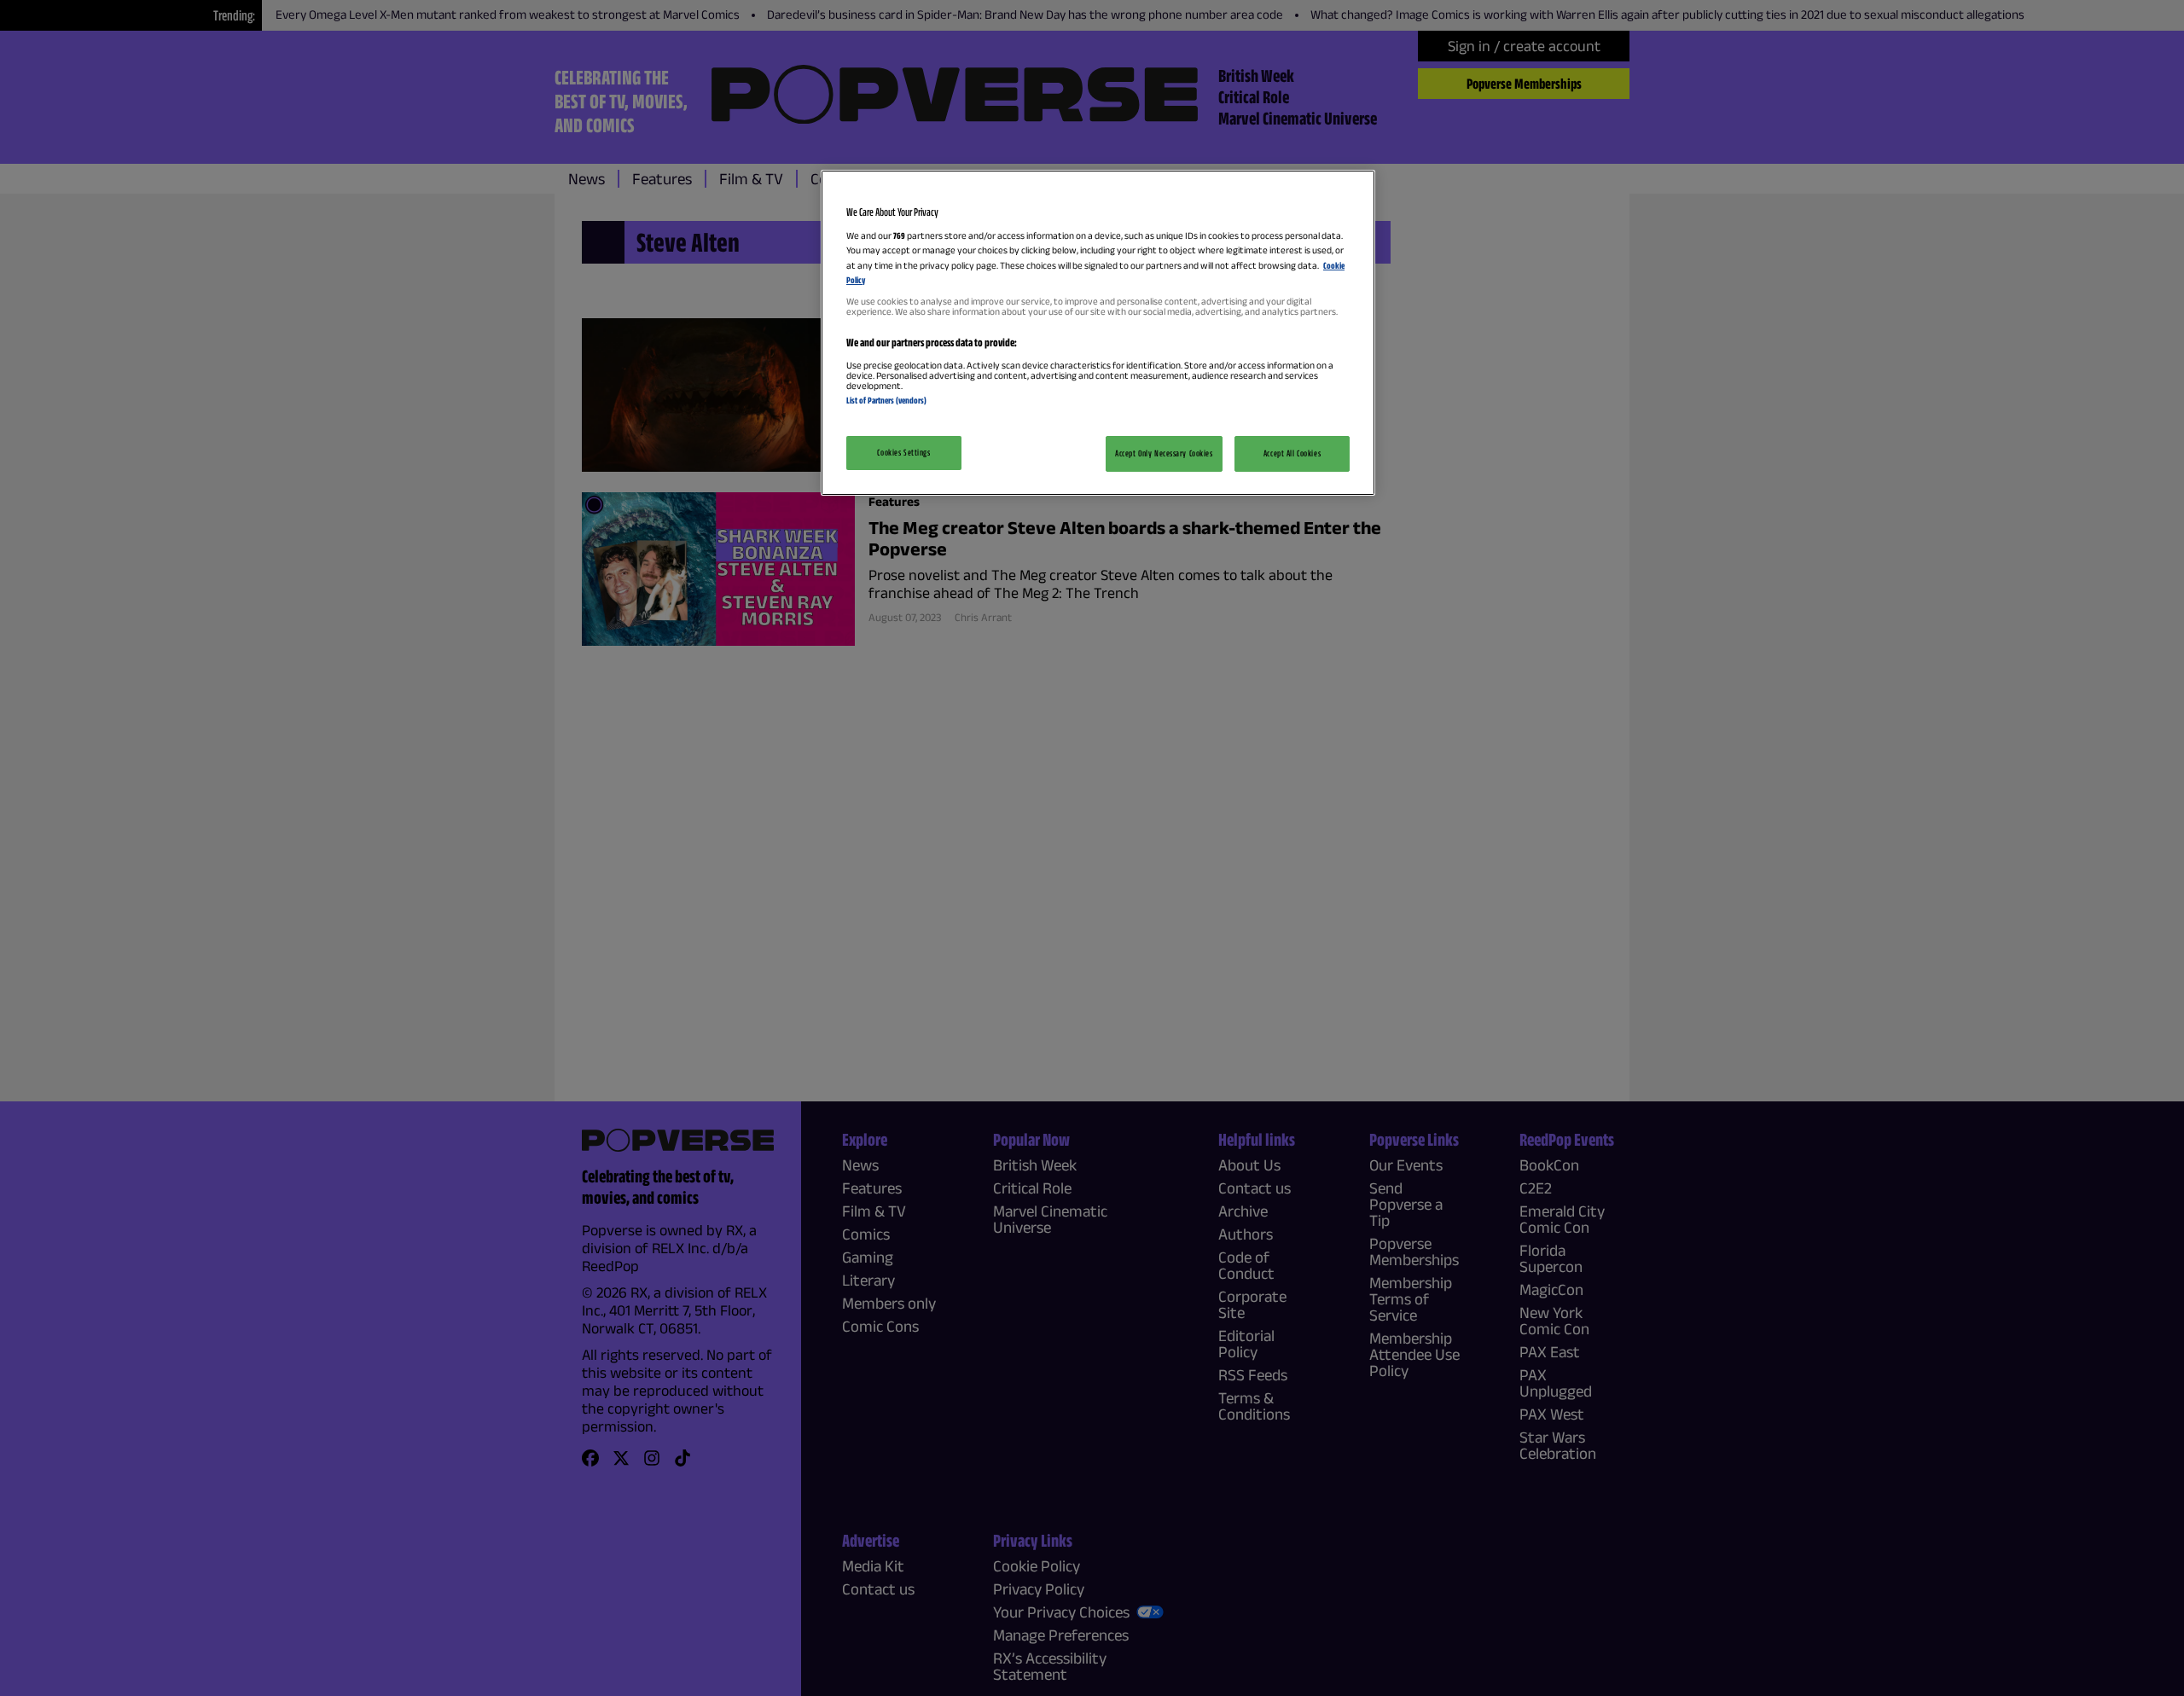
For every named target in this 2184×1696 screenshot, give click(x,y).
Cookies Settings (903, 452)
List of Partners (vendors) (886, 400)
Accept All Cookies (1292, 453)
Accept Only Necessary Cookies (1164, 453)
